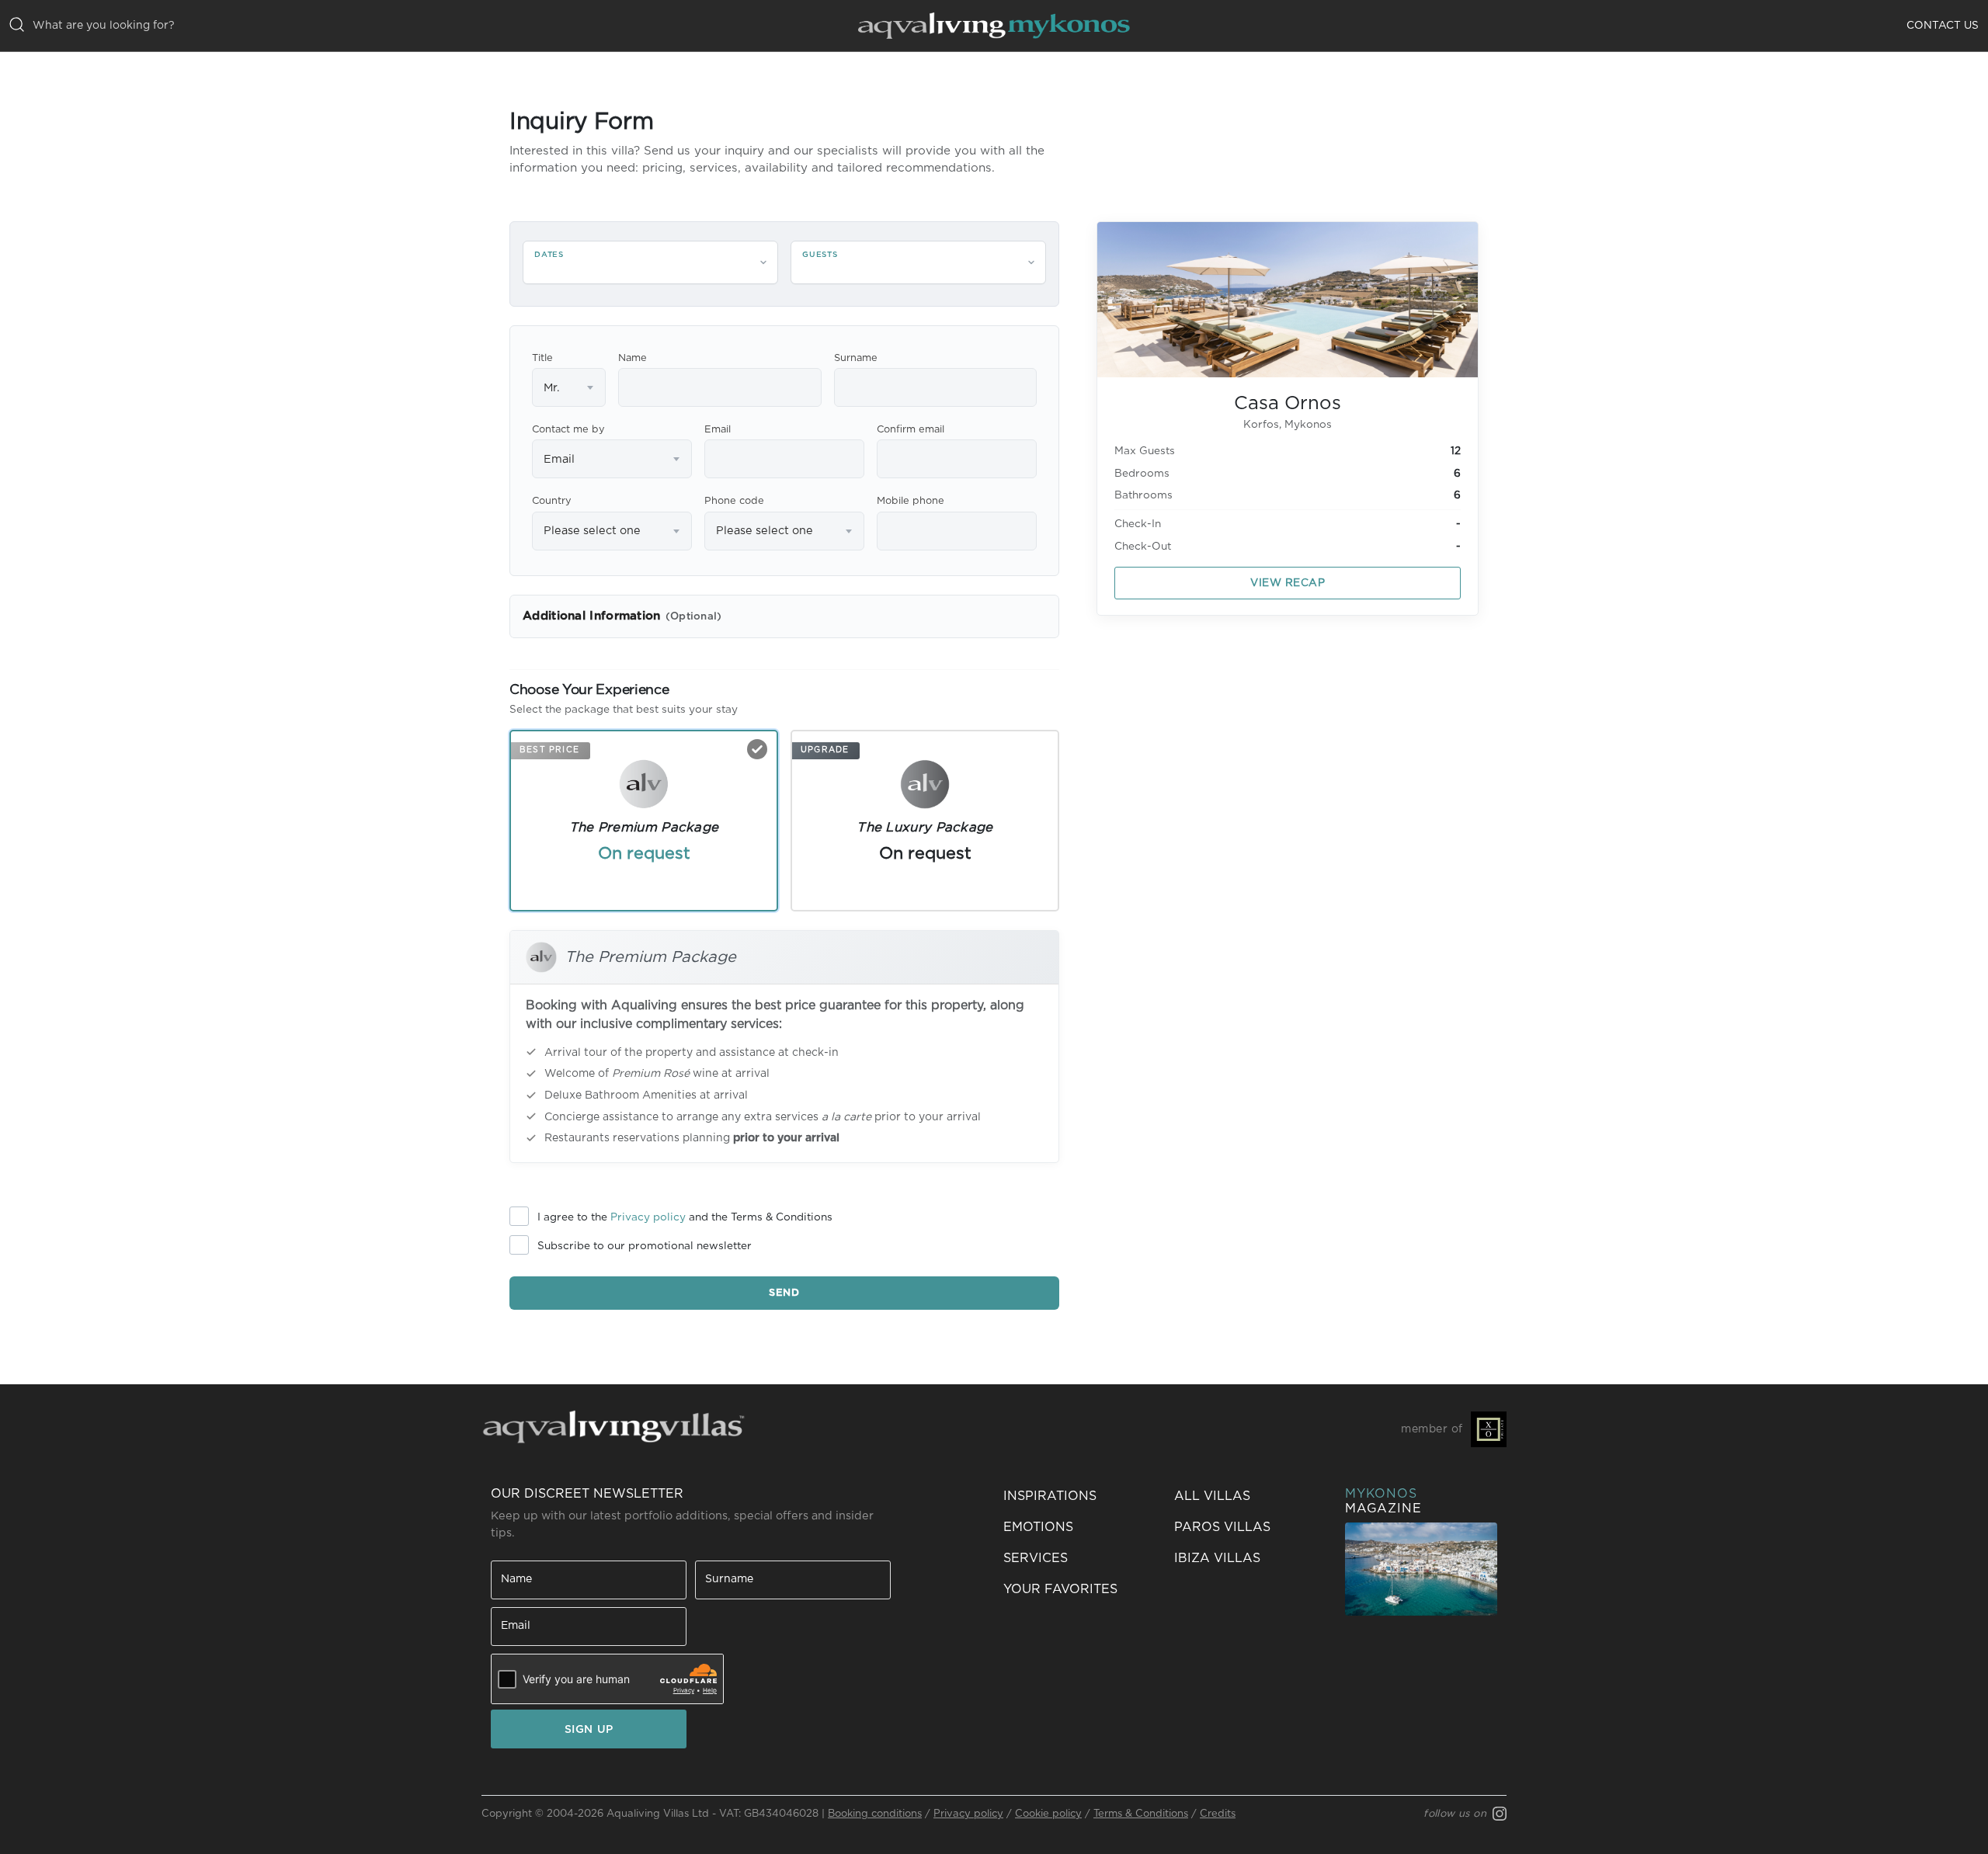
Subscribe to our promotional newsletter (645, 1246)
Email (718, 430)
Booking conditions (875, 1814)
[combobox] (569, 387)
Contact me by (568, 430)
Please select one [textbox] (592, 531)
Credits (1218, 1814)
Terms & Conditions (1141, 1814)
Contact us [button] (1943, 26)
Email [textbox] (559, 459)
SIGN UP (589, 1730)
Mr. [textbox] (552, 388)
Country (552, 501)
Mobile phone (911, 501)
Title (542, 358)
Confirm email (911, 430)
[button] (1079, 1589)
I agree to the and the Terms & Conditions (685, 1217)
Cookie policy (1048, 1814)
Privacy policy (648, 1217)
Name (633, 358)
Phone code (734, 501)
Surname (856, 358)
